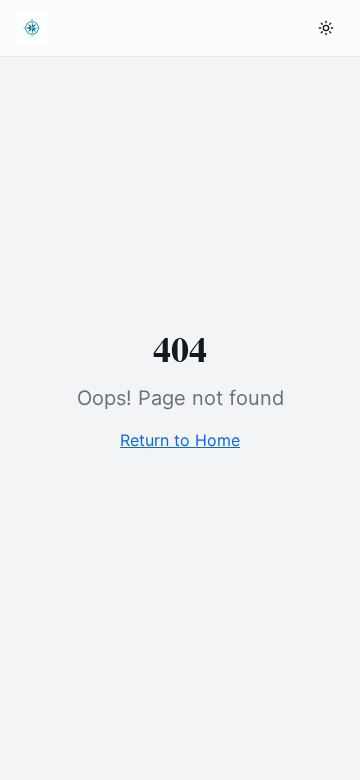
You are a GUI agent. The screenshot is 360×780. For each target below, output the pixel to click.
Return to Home (180, 440)
